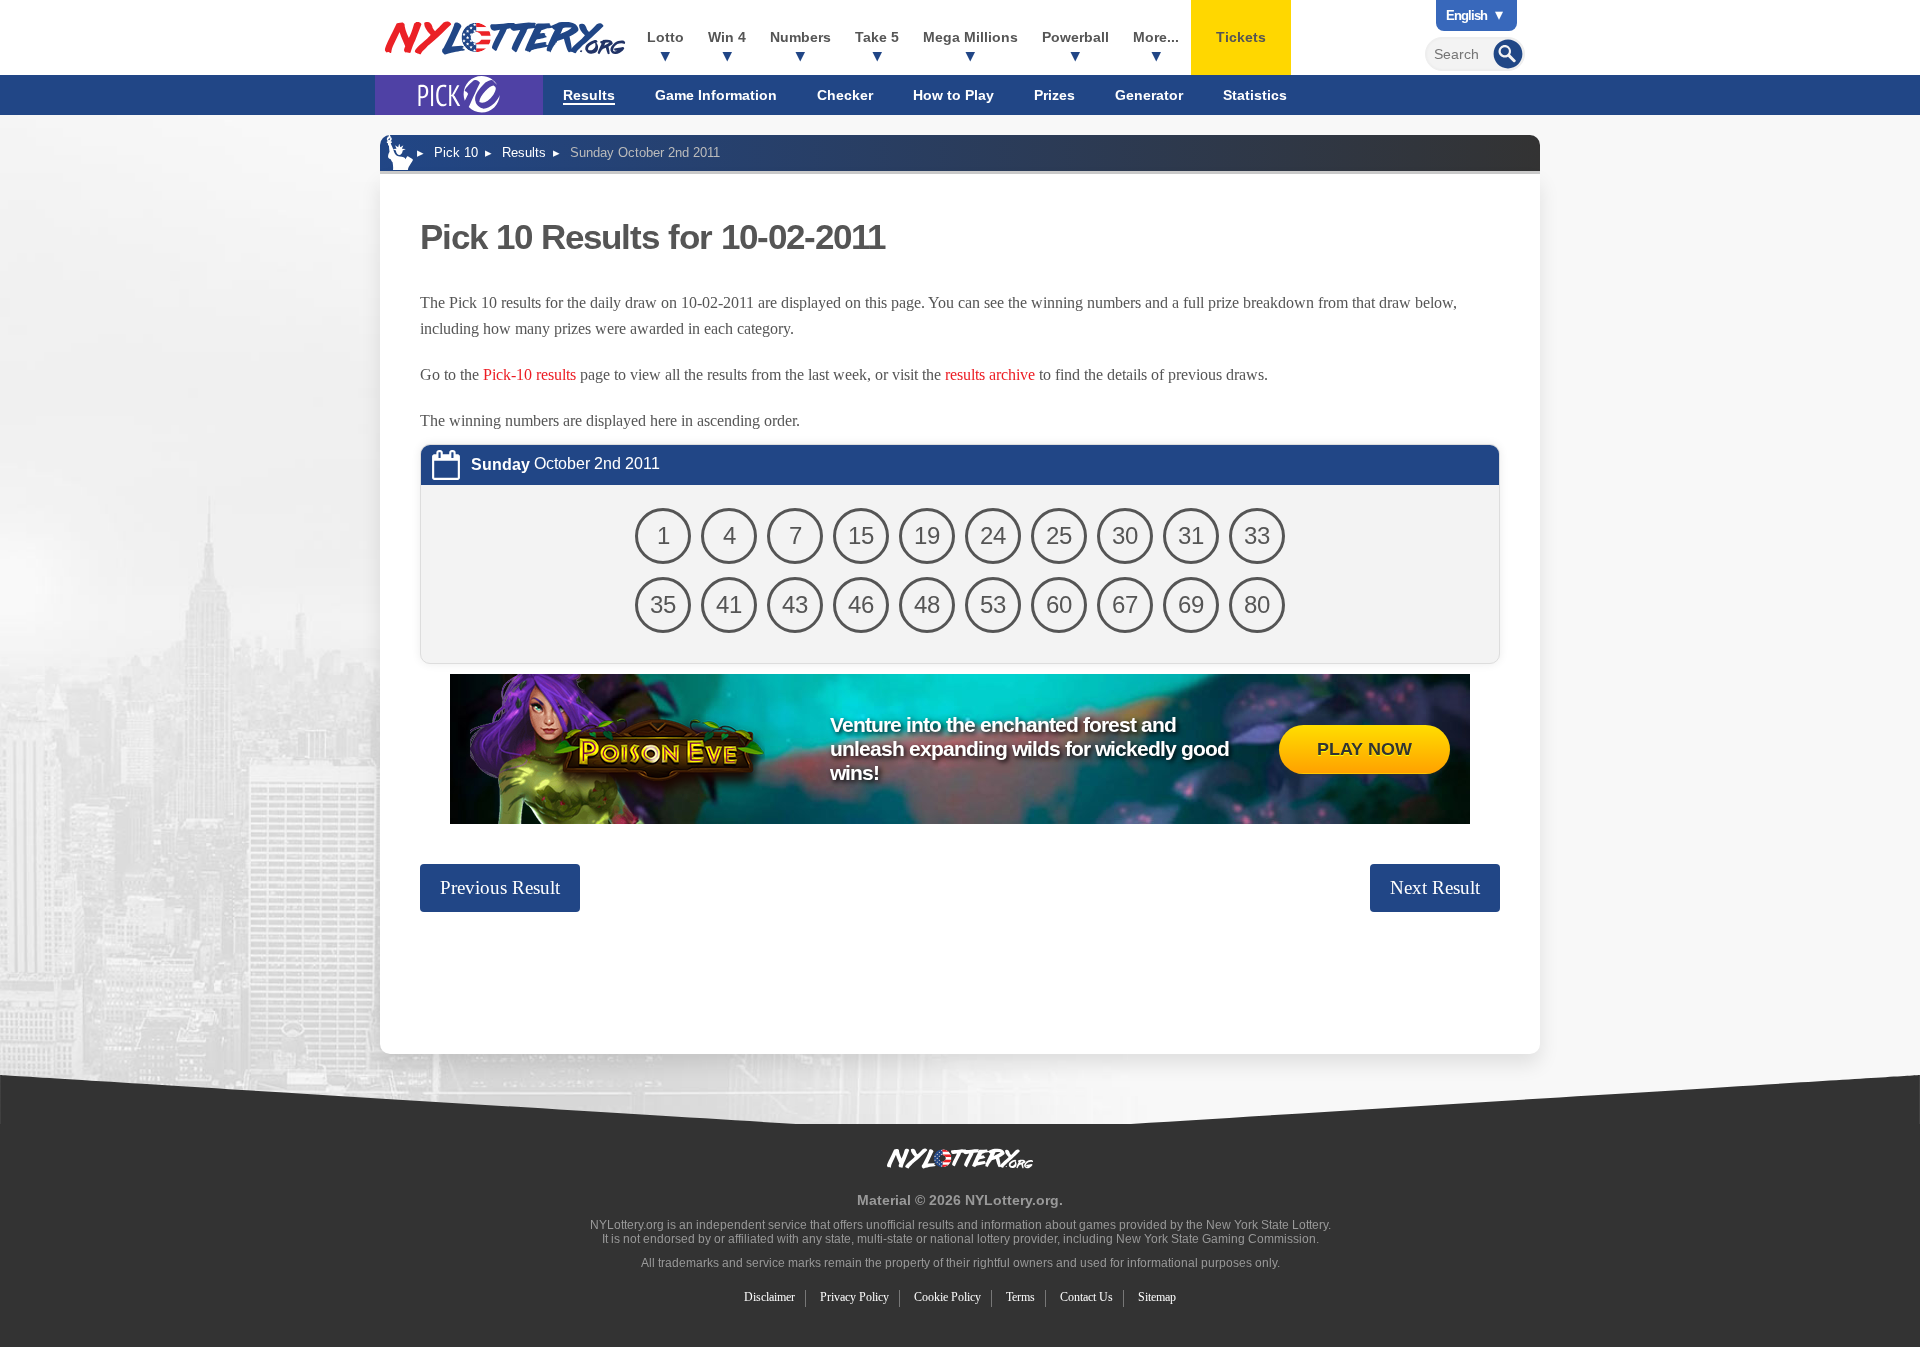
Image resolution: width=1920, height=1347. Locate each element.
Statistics (1255, 95)
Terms (1020, 1297)
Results (589, 95)
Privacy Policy (854, 1297)
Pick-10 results (529, 374)
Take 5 (877, 37)
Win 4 (727, 37)
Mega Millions (970, 37)
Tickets (1241, 37)
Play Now (1364, 749)
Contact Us (1086, 1297)
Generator (1149, 95)
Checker (845, 95)
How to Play (953, 95)
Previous (500, 887)
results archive (990, 374)
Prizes (1054, 95)
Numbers (800, 37)
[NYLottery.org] (505, 38)
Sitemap (1157, 1297)
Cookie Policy (947, 1297)
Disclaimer (769, 1297)
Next (1435, 887)
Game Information (716, 95)
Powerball (1075, 37)
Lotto (665, 37)
